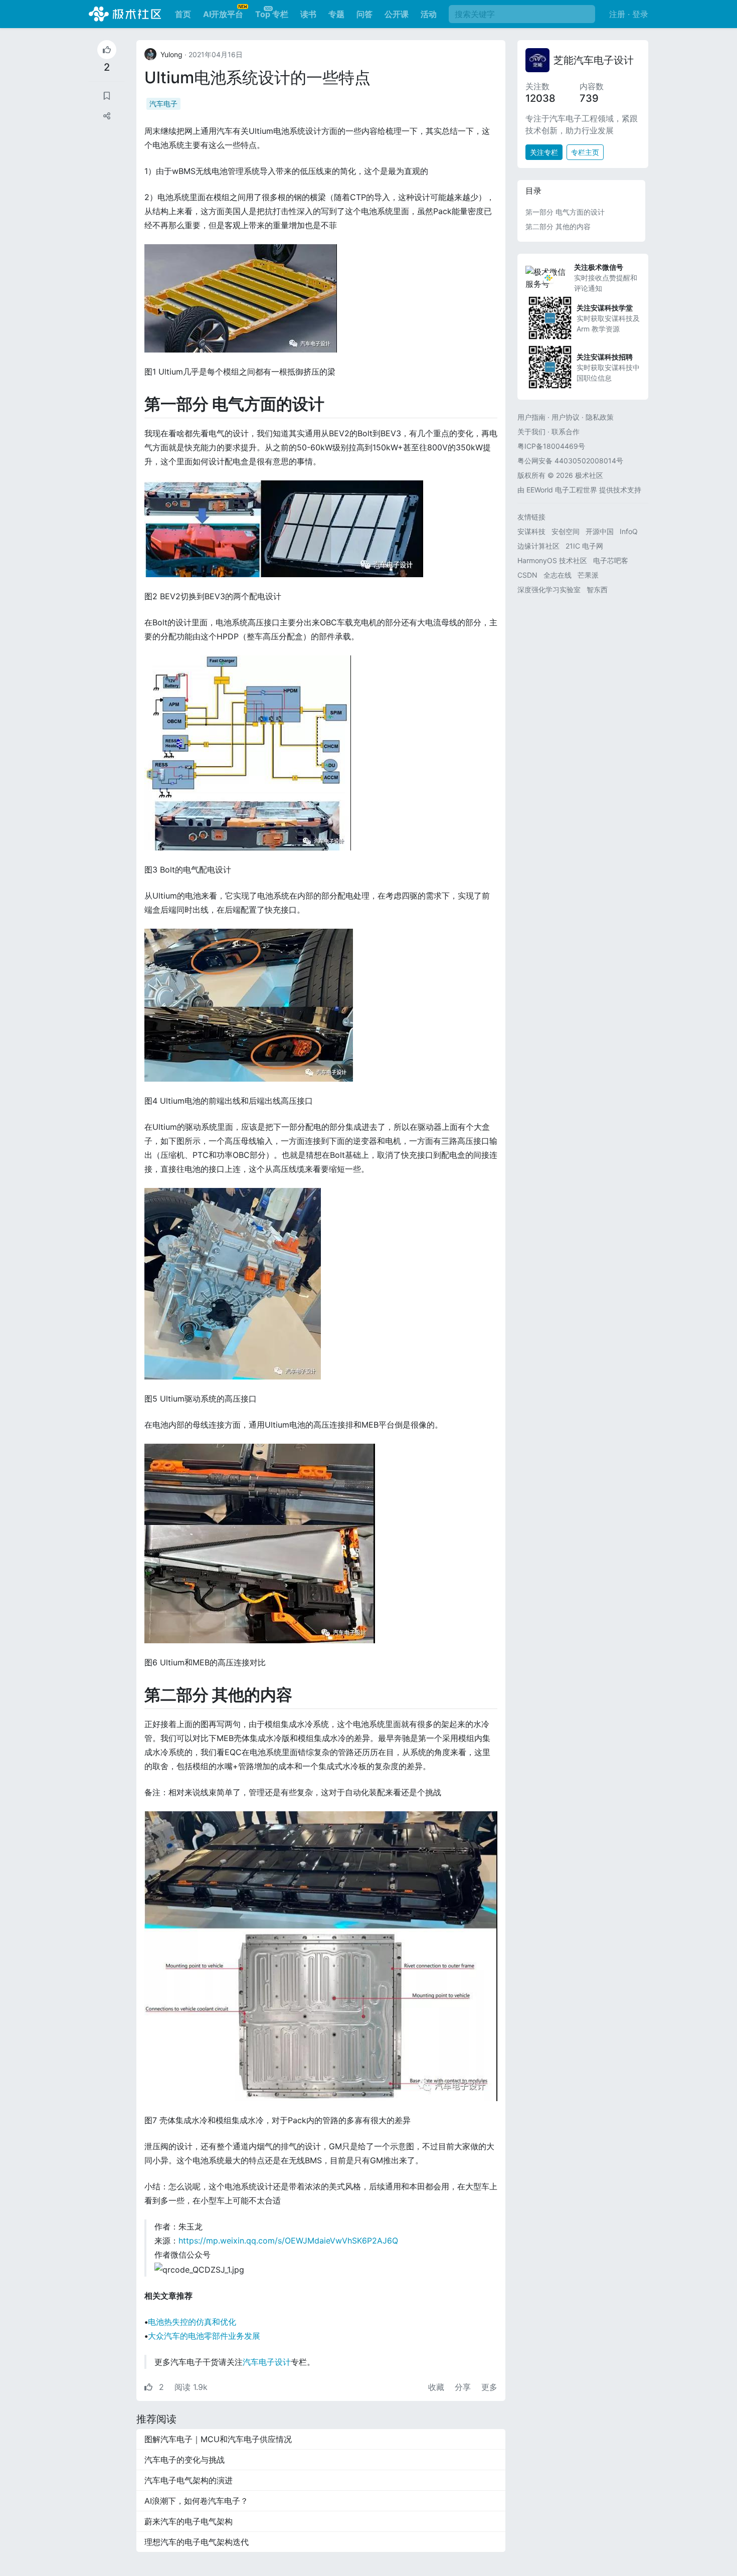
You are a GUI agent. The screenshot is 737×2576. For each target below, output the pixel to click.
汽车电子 (163, 104)
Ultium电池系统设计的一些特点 (257, 77)
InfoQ (629, 531)
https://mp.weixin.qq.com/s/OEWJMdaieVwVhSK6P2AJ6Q (288, 2241)
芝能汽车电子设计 (594, 60)
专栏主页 (585, 152)
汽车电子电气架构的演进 (189, 2480)
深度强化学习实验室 (549, 589)
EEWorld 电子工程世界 (562, 490)
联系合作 (566, 432)
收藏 (437, 2387)
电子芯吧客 (611, 560)
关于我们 (531, 432)
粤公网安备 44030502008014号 (570, 461)
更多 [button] (489, 2387)
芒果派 (588, 575)
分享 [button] (464, 2387)
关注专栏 (544, 152)
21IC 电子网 (584, 546)
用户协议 (566, 417)
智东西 (597, 589)
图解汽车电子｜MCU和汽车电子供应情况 (218, 2439)
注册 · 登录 (629, 14)
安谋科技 (531, 531)
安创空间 (566, 531)
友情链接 (531, 517)
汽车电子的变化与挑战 (185, 2460)
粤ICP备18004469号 (551, 446)
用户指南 (531, 417)
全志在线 (558, 575)
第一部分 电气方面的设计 (565, 212)
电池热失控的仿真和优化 (192, 2322)
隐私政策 (600, 417)
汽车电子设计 (267, 2362)
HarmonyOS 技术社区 (552, 560)
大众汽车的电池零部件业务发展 (204, 2336)
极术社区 (125, 14)
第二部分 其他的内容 (558, 226)
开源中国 (600, 531)
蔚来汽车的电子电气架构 (189, 2521)
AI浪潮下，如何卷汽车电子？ (196, 2501)
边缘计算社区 (538, 546)
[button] (107, 116)
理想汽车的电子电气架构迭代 (197, 2542)
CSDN (527, 575)
